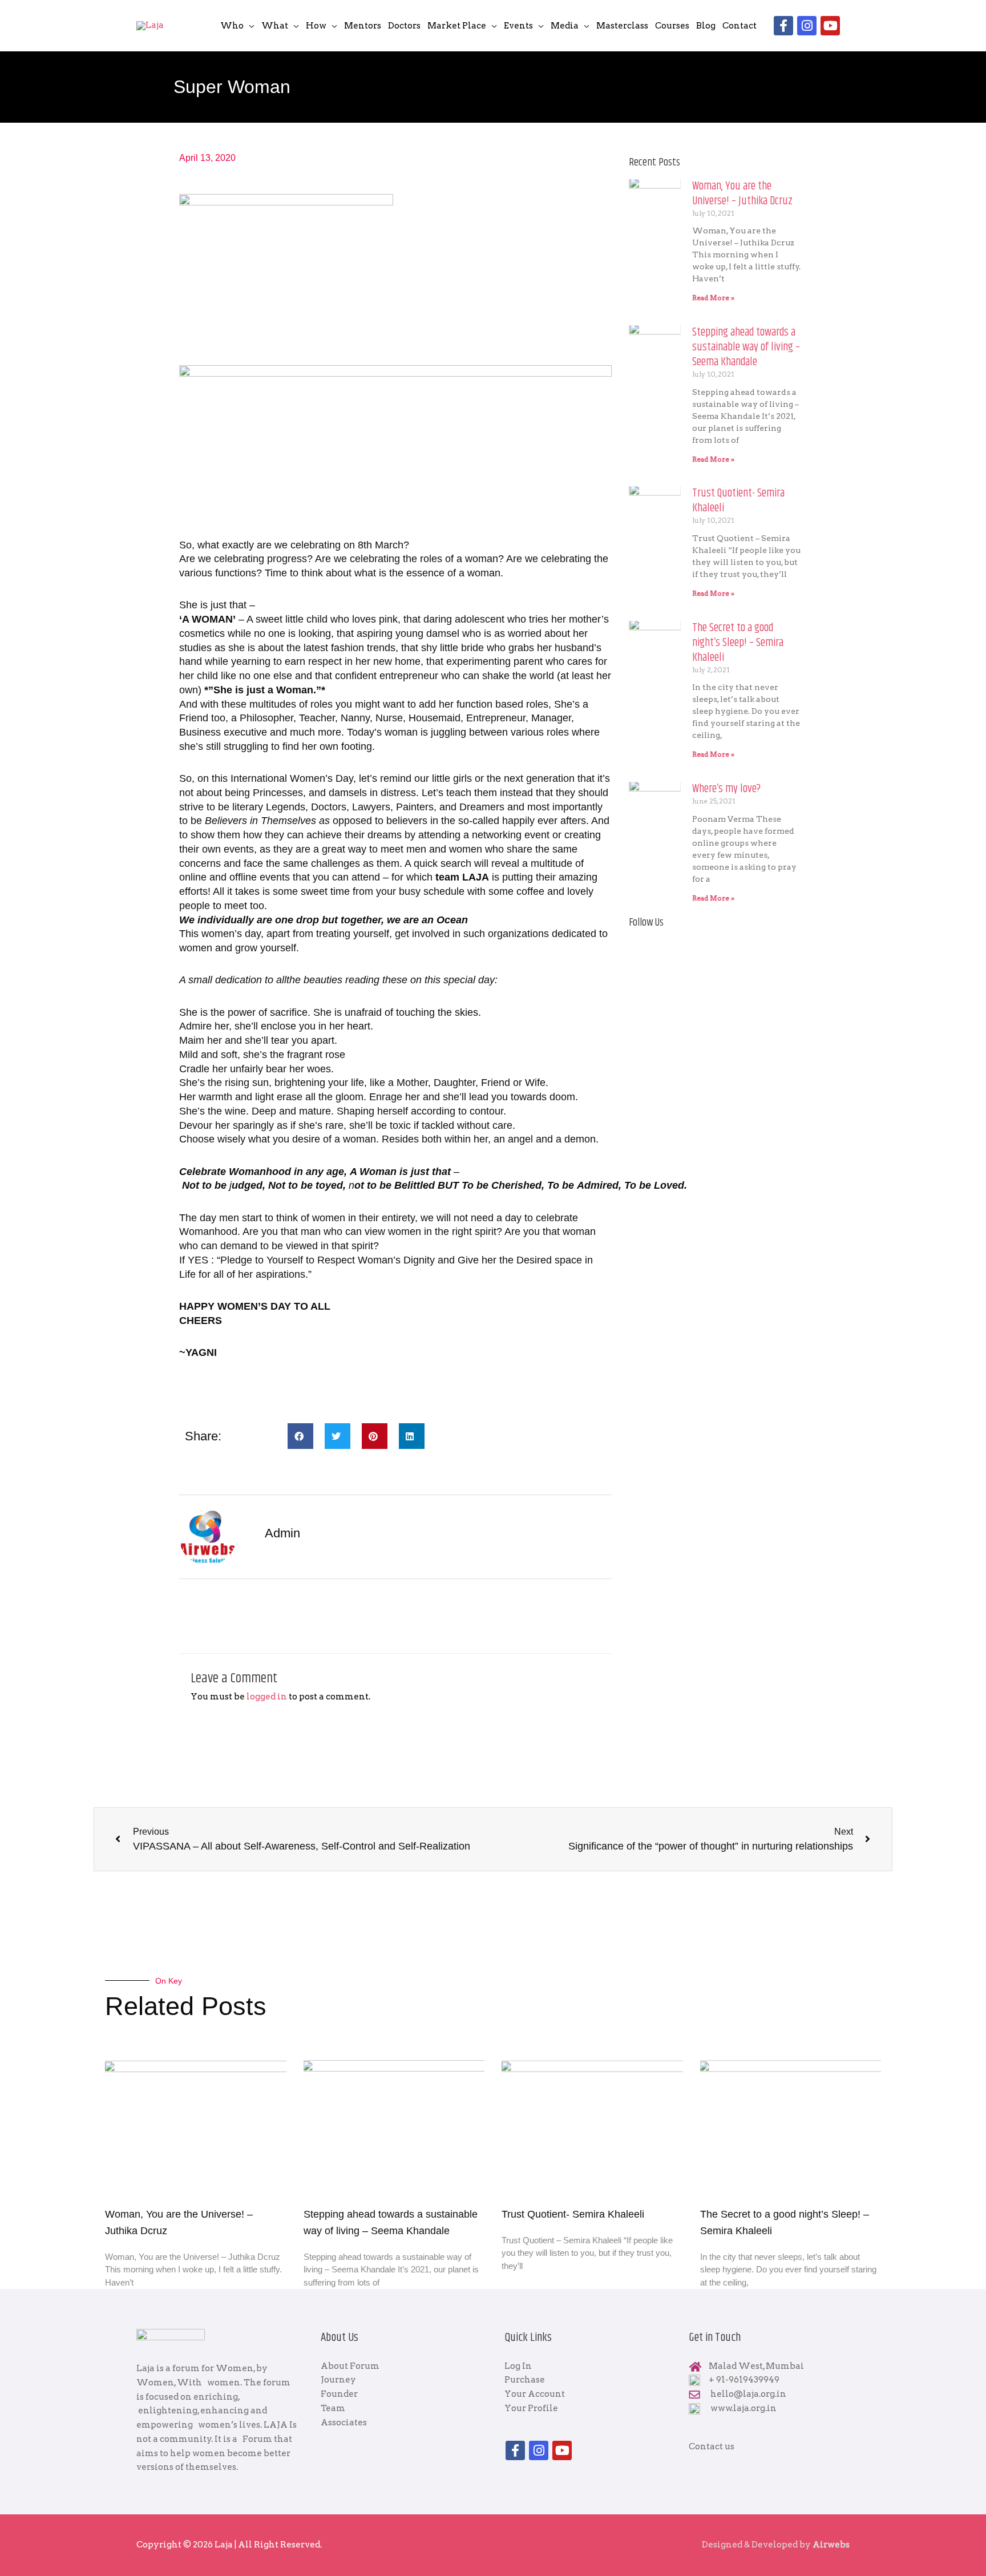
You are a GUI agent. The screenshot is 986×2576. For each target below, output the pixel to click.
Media (565, 26)
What (275, 26)
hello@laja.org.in (748, 2394)
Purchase (525, 2380)
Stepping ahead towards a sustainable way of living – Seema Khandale (746, 347)
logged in (267, 1697)
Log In (518, 2366)
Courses (672, 26)
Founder (339, 2394)
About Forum (350, 2366)
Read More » (713, 298)
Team (333, 2408)
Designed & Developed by (776, 2545)
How (316, 26)
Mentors (363, 26)
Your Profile (531, 2408)
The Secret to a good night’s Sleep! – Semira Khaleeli (738, 643)
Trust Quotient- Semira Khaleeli (738, 501)
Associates (344, 2422)
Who (232, 26)
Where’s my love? (726, 789)
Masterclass (622, 26)
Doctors (404, 26)
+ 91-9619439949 (744, 2380)
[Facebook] (783, 26)
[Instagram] (807, 26)
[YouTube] (830, 26)
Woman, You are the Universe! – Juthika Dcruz (742, 194)
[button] (300, 1436)
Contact (739, 26)
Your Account (535, 2394)
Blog (706, 26)
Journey (338, 2380)
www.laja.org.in (743, 2408)
